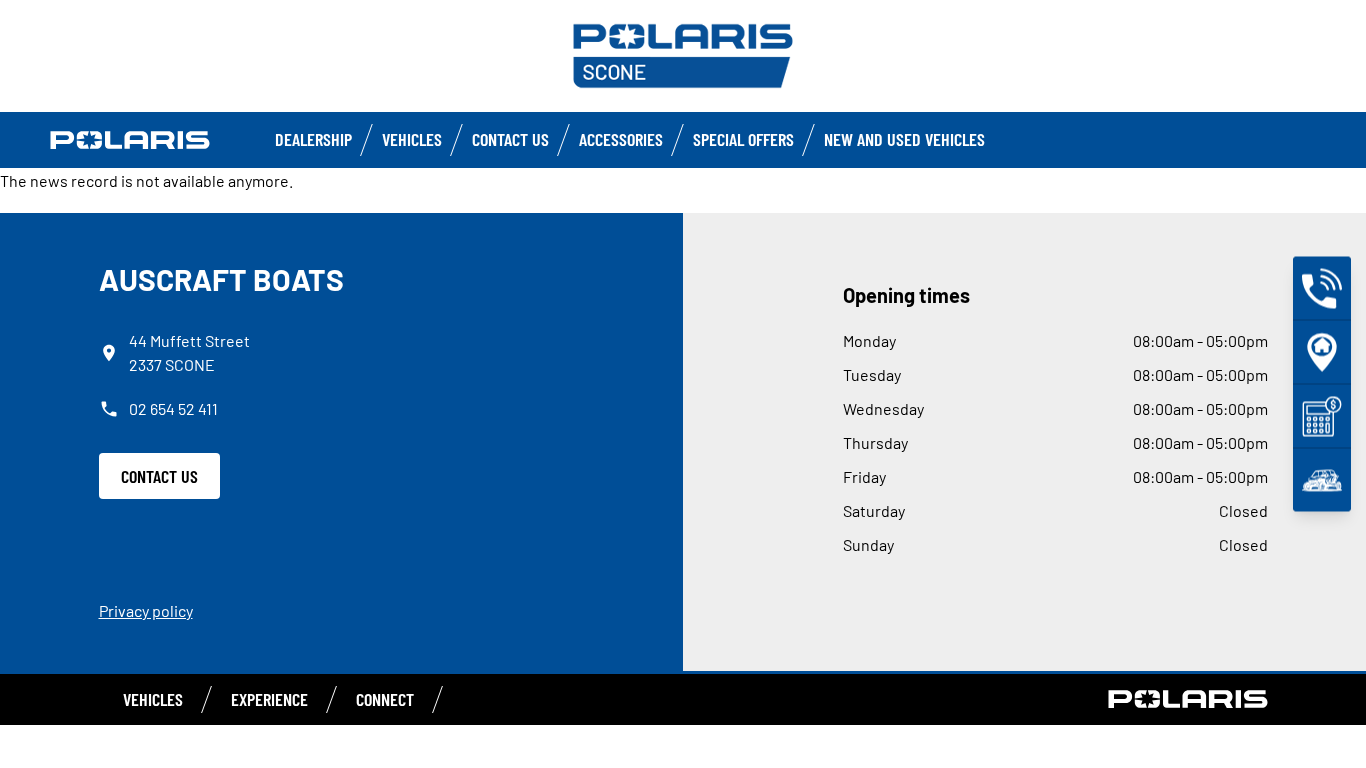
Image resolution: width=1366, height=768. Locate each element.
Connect (385, 699)
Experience (269, 699)
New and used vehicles (904, 139)
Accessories (621, 139)
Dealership (313, 139)
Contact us (510, 139)
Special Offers (743, 139)
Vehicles (412, 139)
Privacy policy (146, 610)
